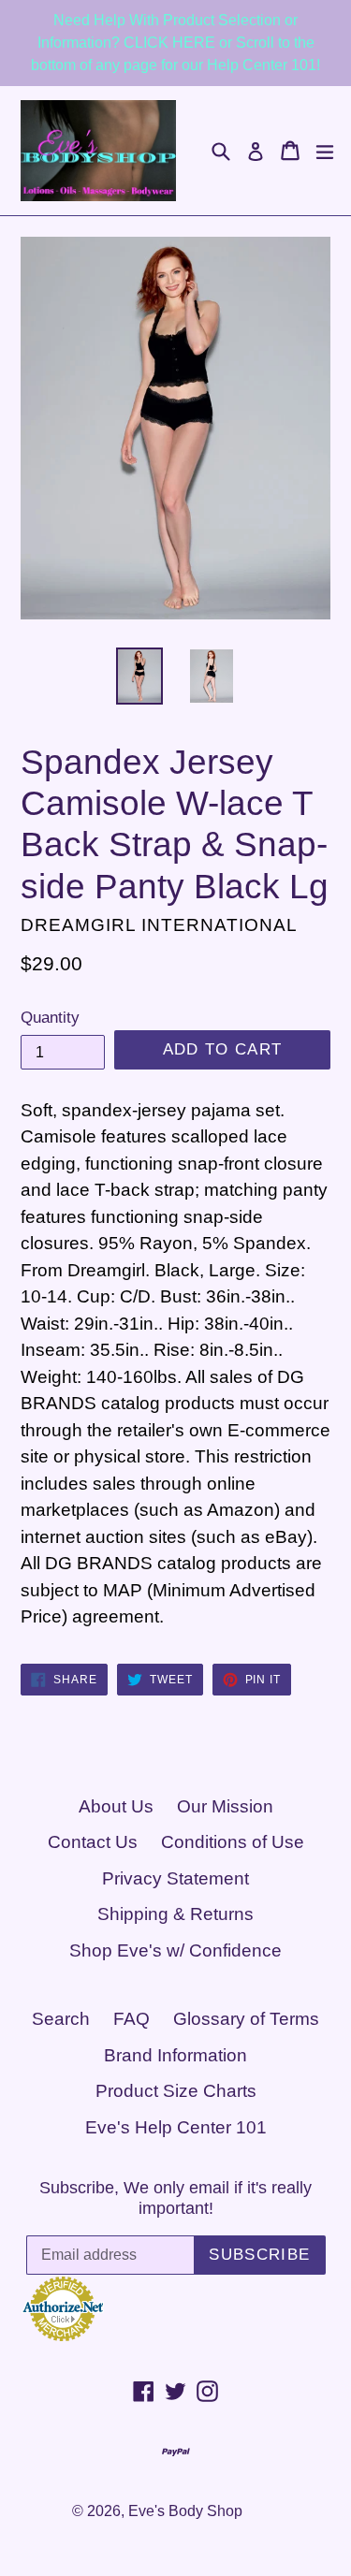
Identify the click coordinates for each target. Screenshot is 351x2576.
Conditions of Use (233, 1842)
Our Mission (225, 1806)
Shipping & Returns (175, 1914)
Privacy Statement (175, 1878)
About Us (116, 1806)
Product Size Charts (176, 2091)
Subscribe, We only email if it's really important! (175, 2198)
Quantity (50, 1018)
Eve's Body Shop (185, 2511)
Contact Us (93, 1842)
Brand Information (175, 2055)
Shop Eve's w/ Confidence (175, 1950)
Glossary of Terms (246, 2019)
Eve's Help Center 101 (176, 2127)
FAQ (132, 2019)
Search (61, 2019)
